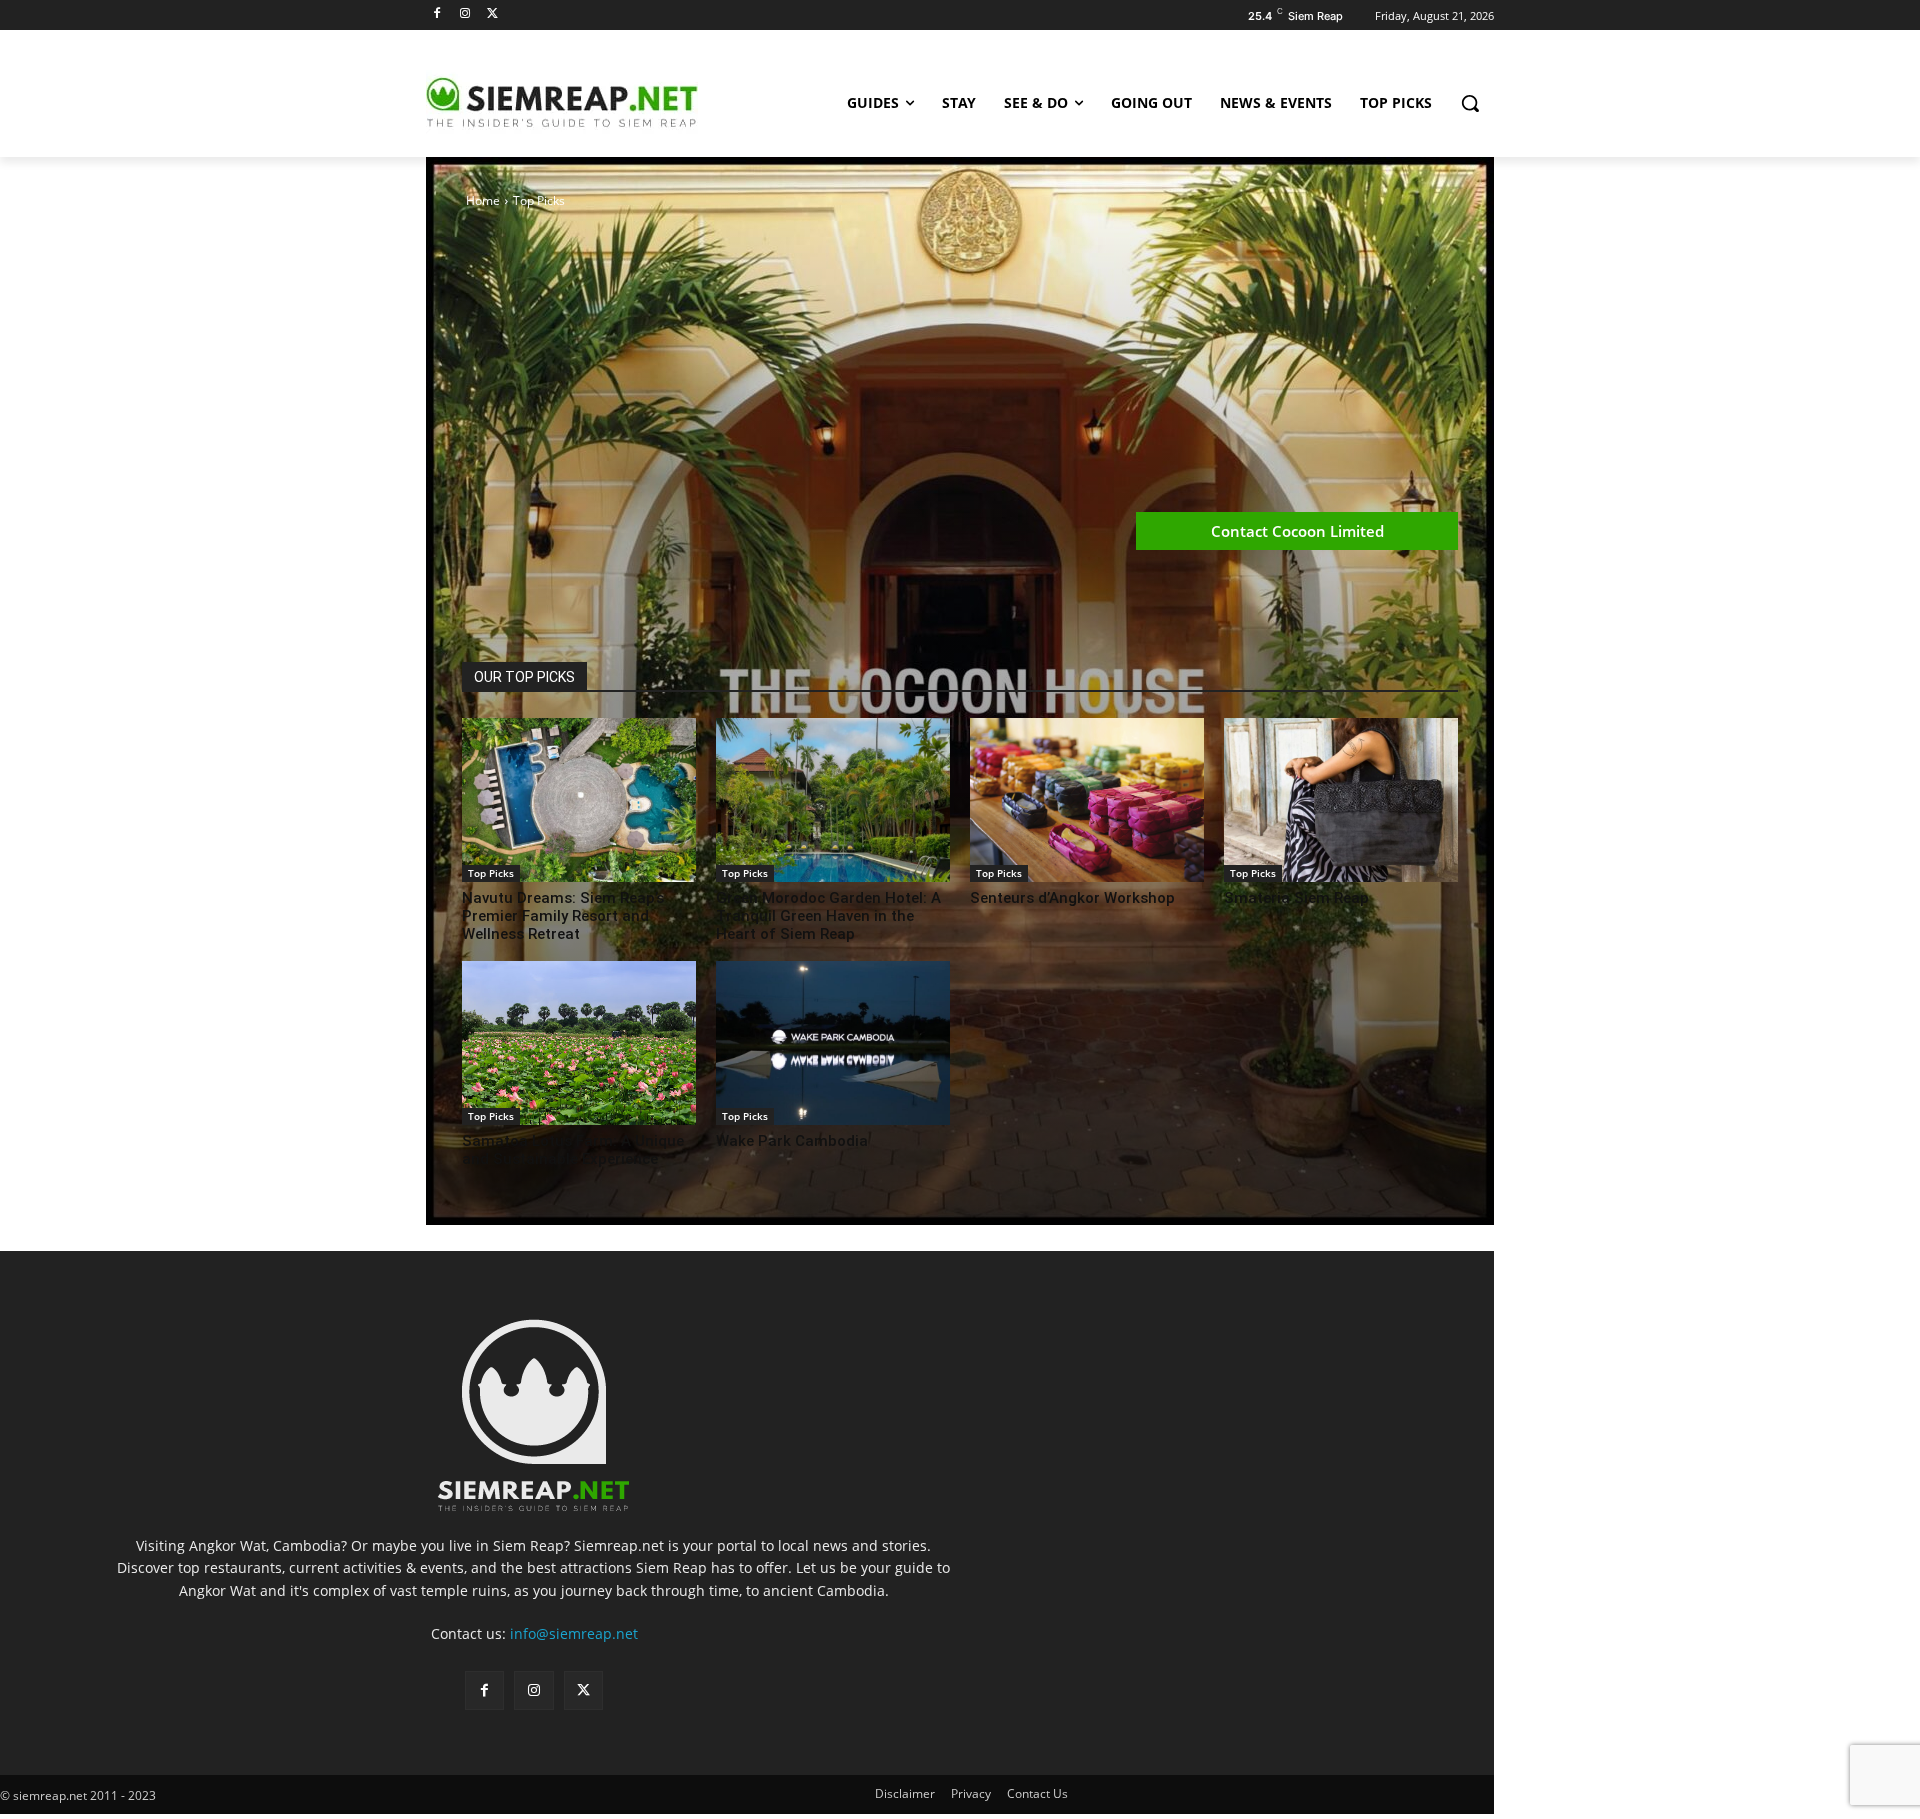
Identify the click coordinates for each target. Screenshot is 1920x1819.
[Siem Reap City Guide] (586, 103)
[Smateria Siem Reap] (1341, 800)
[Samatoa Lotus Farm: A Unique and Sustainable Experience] (579, 1043)
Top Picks (491, 873)
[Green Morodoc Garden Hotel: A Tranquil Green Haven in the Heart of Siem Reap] (833, 800)
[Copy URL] (620, 612)
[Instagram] (465, 14)
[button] (1470, 103)
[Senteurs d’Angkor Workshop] (1087, 800)
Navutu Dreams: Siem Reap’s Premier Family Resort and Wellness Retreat (563, 916)
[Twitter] (493, 14)
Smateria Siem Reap (1296, 898)
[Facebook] (437, 14)
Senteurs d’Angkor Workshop (1072, 898)
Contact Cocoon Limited (1297, 531)
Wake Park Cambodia (792, 1141)
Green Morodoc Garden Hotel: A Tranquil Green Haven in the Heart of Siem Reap (828, 916)
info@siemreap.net (574, 1633)
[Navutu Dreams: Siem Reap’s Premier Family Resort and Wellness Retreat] (579, 800)
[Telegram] (574, 612)
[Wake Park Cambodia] (833, 1043)
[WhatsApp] (528, 612)
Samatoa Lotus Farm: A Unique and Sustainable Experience (573, 1150)
